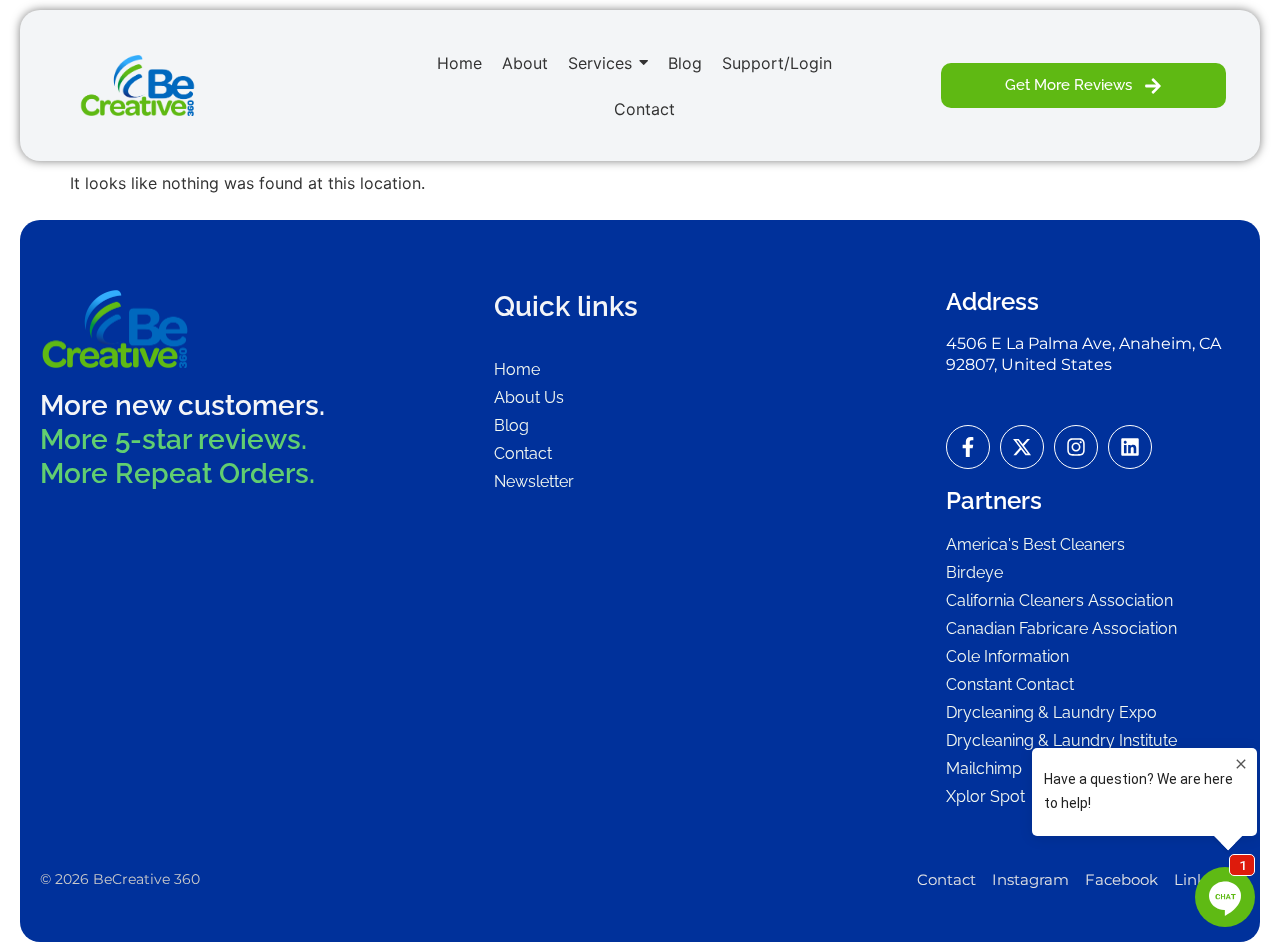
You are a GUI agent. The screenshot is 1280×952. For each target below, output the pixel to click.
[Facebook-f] (968, 447)
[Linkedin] (1130, 447)
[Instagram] (1076, 447)
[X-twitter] (1022, 447)
